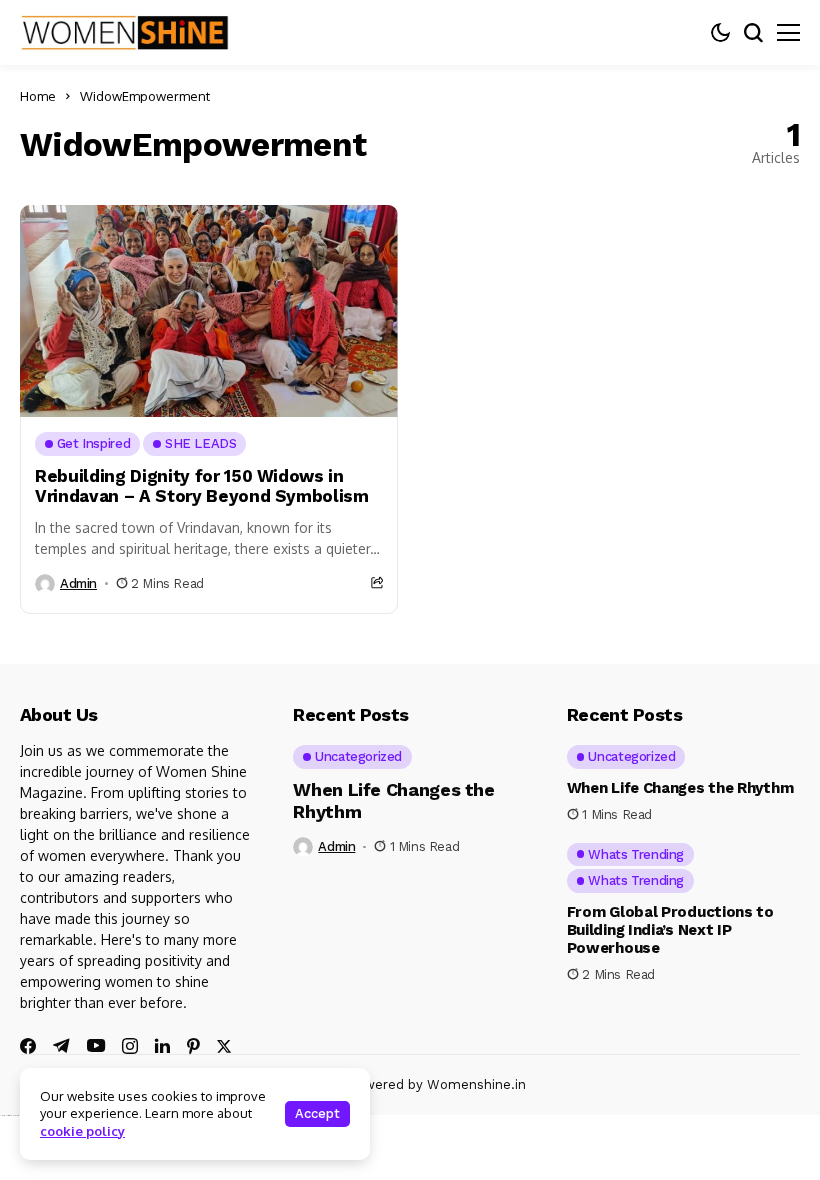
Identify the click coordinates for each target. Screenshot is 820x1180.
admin (78, 583)
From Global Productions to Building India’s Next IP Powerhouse (670, 930)
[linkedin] (162, 1046)
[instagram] (130, 1046)
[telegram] (61, 1046)
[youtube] (96, 1046)
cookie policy (82, 1131)
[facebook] (28, 1046)
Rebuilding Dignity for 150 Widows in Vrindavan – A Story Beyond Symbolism (202, 486)
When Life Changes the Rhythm (680, 788)
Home (38, 96)
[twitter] (224, 1046)
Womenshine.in (476, 1084)
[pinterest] (193, 1046)
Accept (317, 1113)
